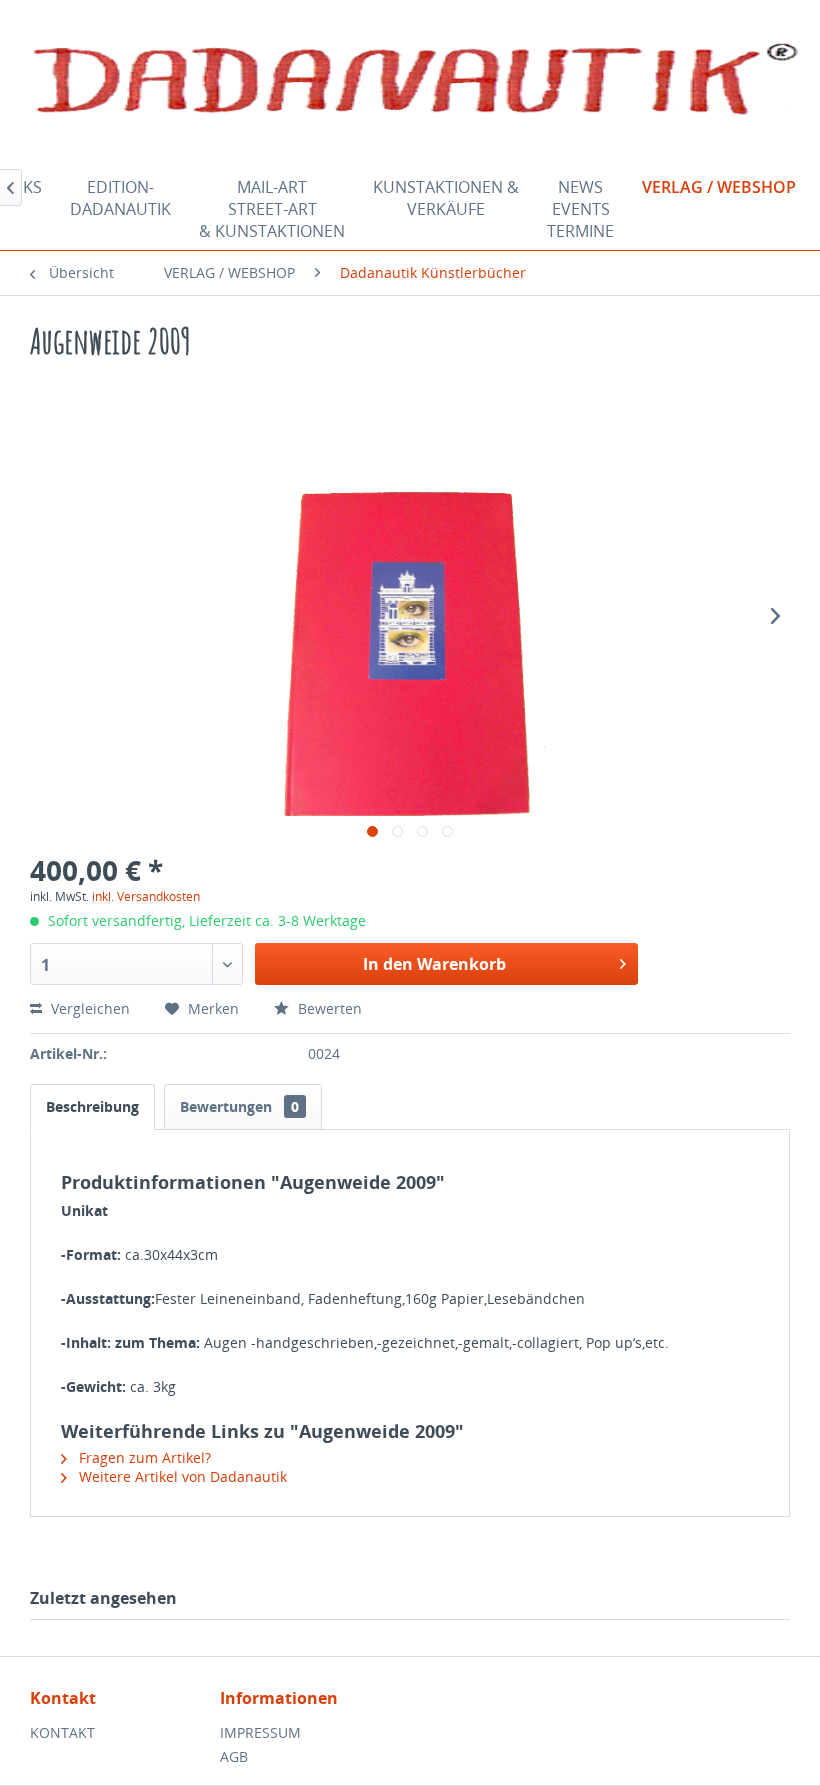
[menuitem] (120, 209)
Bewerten (328, 1008)
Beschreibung (92, 1106)
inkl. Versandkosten (146, 896)
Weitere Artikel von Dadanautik (181, 1476)
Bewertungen (239, 1106)
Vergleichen (88, 1008)
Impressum (260, 1732)
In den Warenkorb (434, 964)
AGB (234, 1756)
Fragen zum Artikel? (143, 1457)
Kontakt (62, 1732)
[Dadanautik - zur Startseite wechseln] (415, 83)
